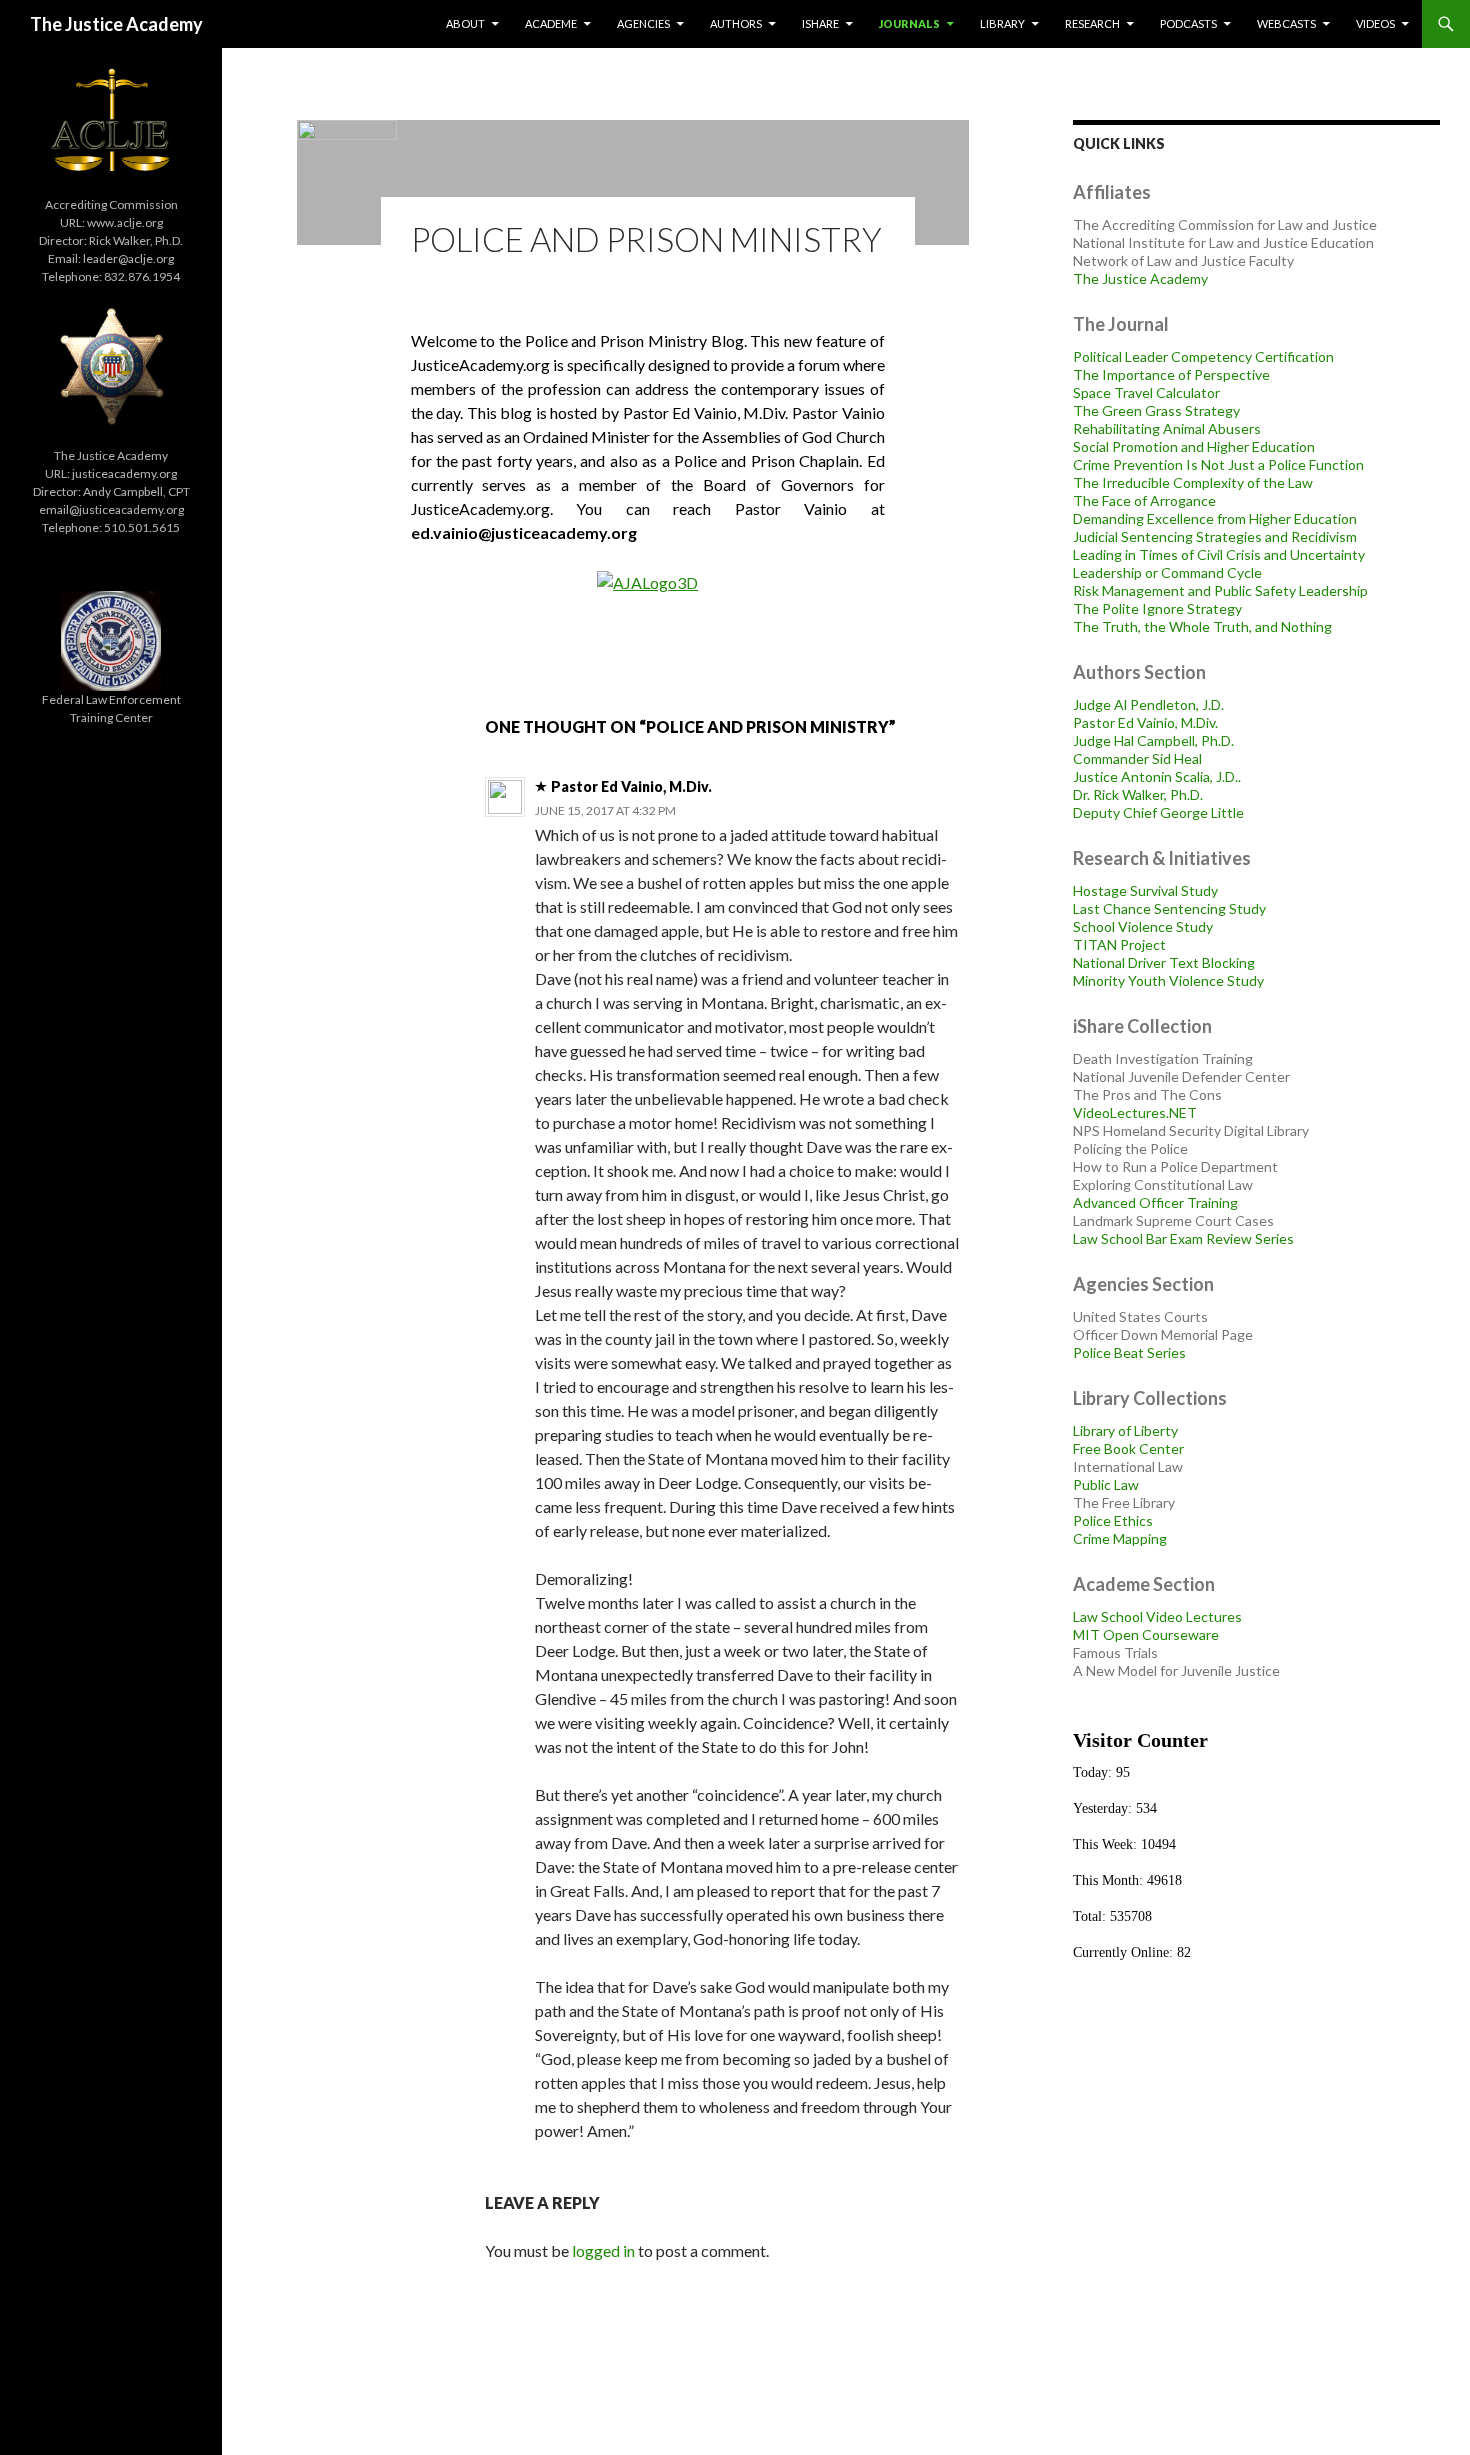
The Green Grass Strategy (1156, 410)
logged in (603, 2250)
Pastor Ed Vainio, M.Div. (1145, 722)
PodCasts (1188, 23)
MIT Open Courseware (1146, 1634)
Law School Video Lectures (1157, 1616)
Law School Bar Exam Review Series (1183, 1238)
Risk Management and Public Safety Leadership (1220, 590)
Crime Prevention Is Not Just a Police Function (1218, 464)
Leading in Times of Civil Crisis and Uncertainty (1219, 554)
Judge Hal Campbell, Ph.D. (1153, 740)
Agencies (643, 23)
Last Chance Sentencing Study (1169, 908)
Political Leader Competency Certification (1203, 356)
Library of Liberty (1125, 1430)
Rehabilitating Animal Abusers (1167, 428)
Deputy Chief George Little (1158, 812)
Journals (909, 23)
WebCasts (1286, 23)
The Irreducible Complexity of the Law (1193, 482)
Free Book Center (1128, 1448)
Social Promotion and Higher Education (1194, 446)
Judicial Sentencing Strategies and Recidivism (1215, 536)
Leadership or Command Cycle (1167, 572)
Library (1002, 23)
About (465, 23)
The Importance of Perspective (1171, 374)
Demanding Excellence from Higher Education (1215, 518)
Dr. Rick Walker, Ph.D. (1138, 794)
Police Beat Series (1129, 1352)
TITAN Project (1119, 944)
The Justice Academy (116, 24)
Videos (1375, 23)
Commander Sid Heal (1137, 758)
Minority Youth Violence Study (1168, 980)
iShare (820, 23)
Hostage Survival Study (1145, 890)
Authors (736, 23)
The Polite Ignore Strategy (1157, 608)
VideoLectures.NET (1135, 1112)
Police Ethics (1113, 1520)
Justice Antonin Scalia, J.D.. (1157, 776)
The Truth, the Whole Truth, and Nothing (1202, 626)
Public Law (1106, 1484)
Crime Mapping (1120, 1538)
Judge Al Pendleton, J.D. (1148, 704)
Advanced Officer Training (1155, 1202)
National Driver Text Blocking (1164, 962)
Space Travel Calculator (1146, 392)
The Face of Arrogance (1144, 500)
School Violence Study (1143, 926)
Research (1092, 23)
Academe (551, 23)
